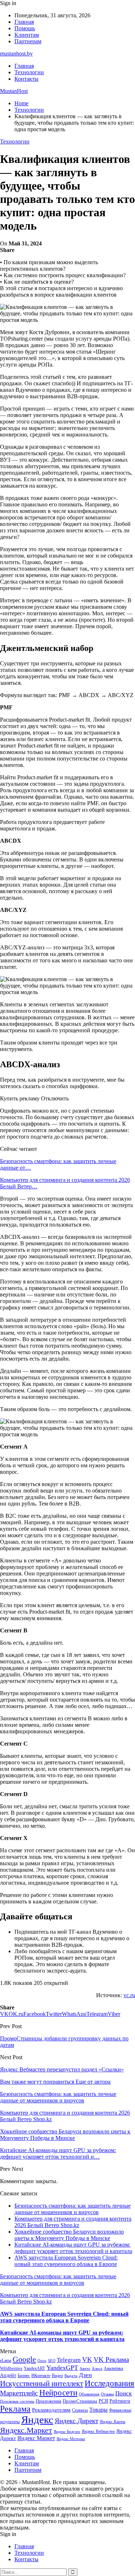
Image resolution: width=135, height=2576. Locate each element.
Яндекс (37, 2420)
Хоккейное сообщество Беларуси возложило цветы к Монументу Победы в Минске (69, 2235)
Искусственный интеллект (42, 2384)
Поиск (123, 2393)
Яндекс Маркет (36, 2438)
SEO (52, 2360)
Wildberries (11, 2368)
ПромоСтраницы (80, 2401)
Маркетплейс (19, 2393)
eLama (6, 2360)
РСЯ (103, 2401)
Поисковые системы (17, 2401)
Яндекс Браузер (67, 2432)
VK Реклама (111, 2360)
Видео (57, 2376)
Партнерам (28, 41)
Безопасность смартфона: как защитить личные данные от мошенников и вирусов (73, 2209)
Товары (98, 2410)
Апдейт (8, 2375)
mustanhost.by (16, 54)
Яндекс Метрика (71, 2439)
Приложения (48, 2401)
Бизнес (24, 2376)
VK (87, 2360)
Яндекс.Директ (76, 2421)
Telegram (69, 2360)
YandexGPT (62, 2368)
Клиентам (27, 35)
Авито (85, 2368)
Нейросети (58, 2393)
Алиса (97, 2368)
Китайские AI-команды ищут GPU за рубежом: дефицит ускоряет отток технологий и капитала (73, 2248)
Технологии (29, 72)
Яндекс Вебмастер (98, 2431)
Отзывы (107, 2394)
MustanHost (14, 91)
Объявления (89, 2394)
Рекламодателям (51, 2410)
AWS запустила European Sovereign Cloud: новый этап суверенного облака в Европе (66, 2261)
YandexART (34, 2368)
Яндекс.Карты (112, 2422)
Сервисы (80, 2410)
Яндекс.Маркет (26, 2430)
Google (24, 2359)
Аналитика (113, 2368)
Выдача (71, 2376)
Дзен (85, 2375)
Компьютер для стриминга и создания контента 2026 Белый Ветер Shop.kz (73, 2222)
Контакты (26, 79)
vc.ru (129, 1995)
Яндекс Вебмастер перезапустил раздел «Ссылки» (62, 2069)
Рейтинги (120, 2401)
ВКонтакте (41, 2376)
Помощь (25, 28)
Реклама (15, 2409)
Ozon (42, 2361)
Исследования (109, 2383)
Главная (24, 22)
